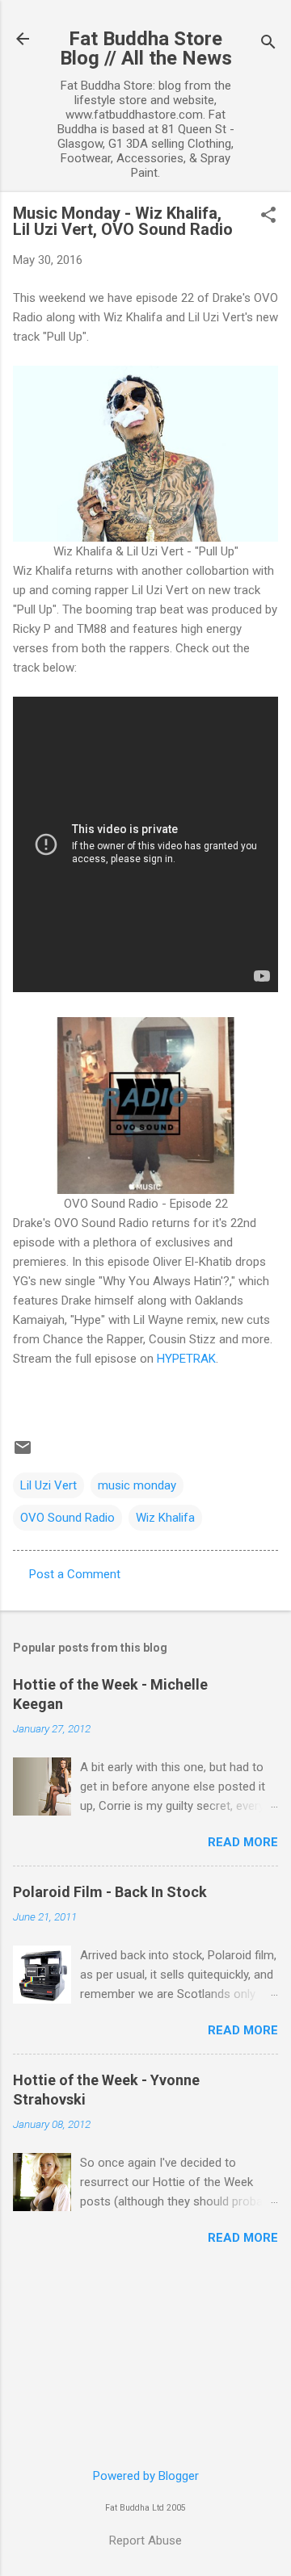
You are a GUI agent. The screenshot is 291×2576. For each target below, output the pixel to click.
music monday (137, 1485)
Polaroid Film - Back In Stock (110, 1892)
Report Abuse (145, 2540)
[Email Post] (23, 1453)
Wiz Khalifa (165, 1518)
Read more (243, 1842)
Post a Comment (75, 1574)
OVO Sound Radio (67, 1518)
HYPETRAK (186, 1359)
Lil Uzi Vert (48, 1485)
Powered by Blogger (146, 2476)
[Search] (268, 44)
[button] (268, 216)
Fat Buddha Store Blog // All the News (146, 48)
